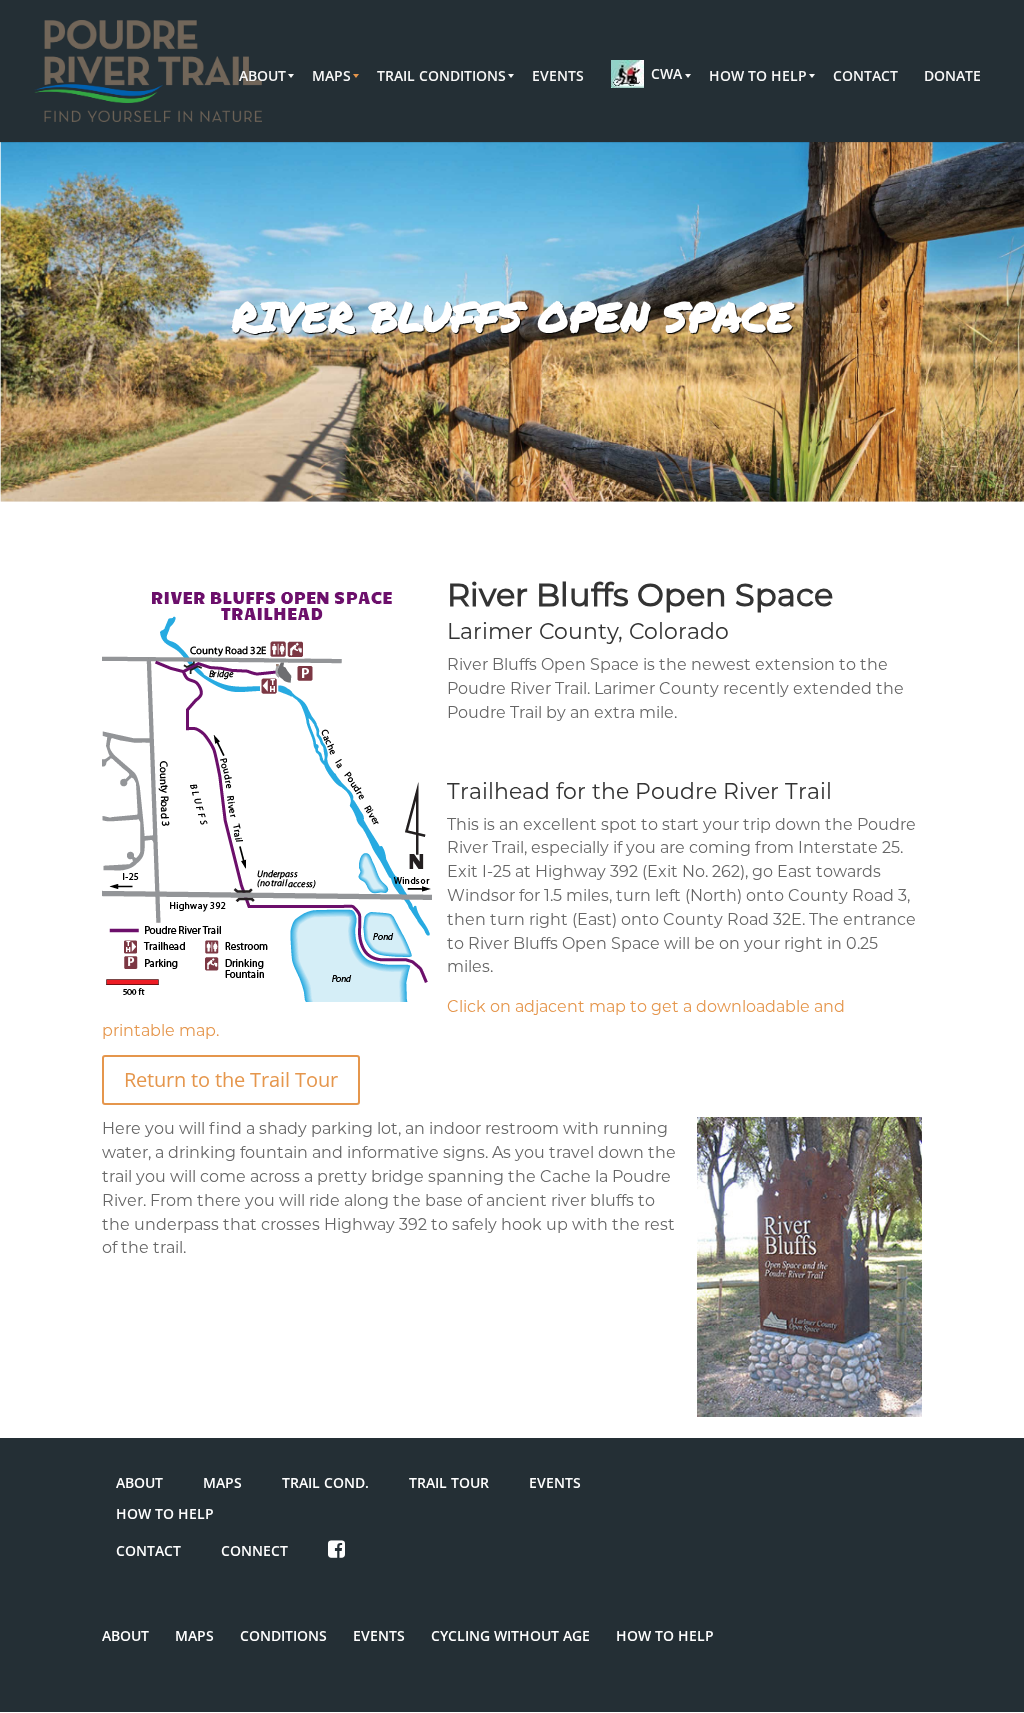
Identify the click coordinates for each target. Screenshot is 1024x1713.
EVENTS (555, 1482)
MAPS (222, 1482)
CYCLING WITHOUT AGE (510, 1635)
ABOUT (139, 1482)
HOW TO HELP (165, 1513)
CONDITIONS (283, 1635)
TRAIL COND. (325, 1482)
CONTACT (148, 1550)
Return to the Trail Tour (231, 1079)
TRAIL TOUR (449, 1482)
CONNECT (254, 1550)
